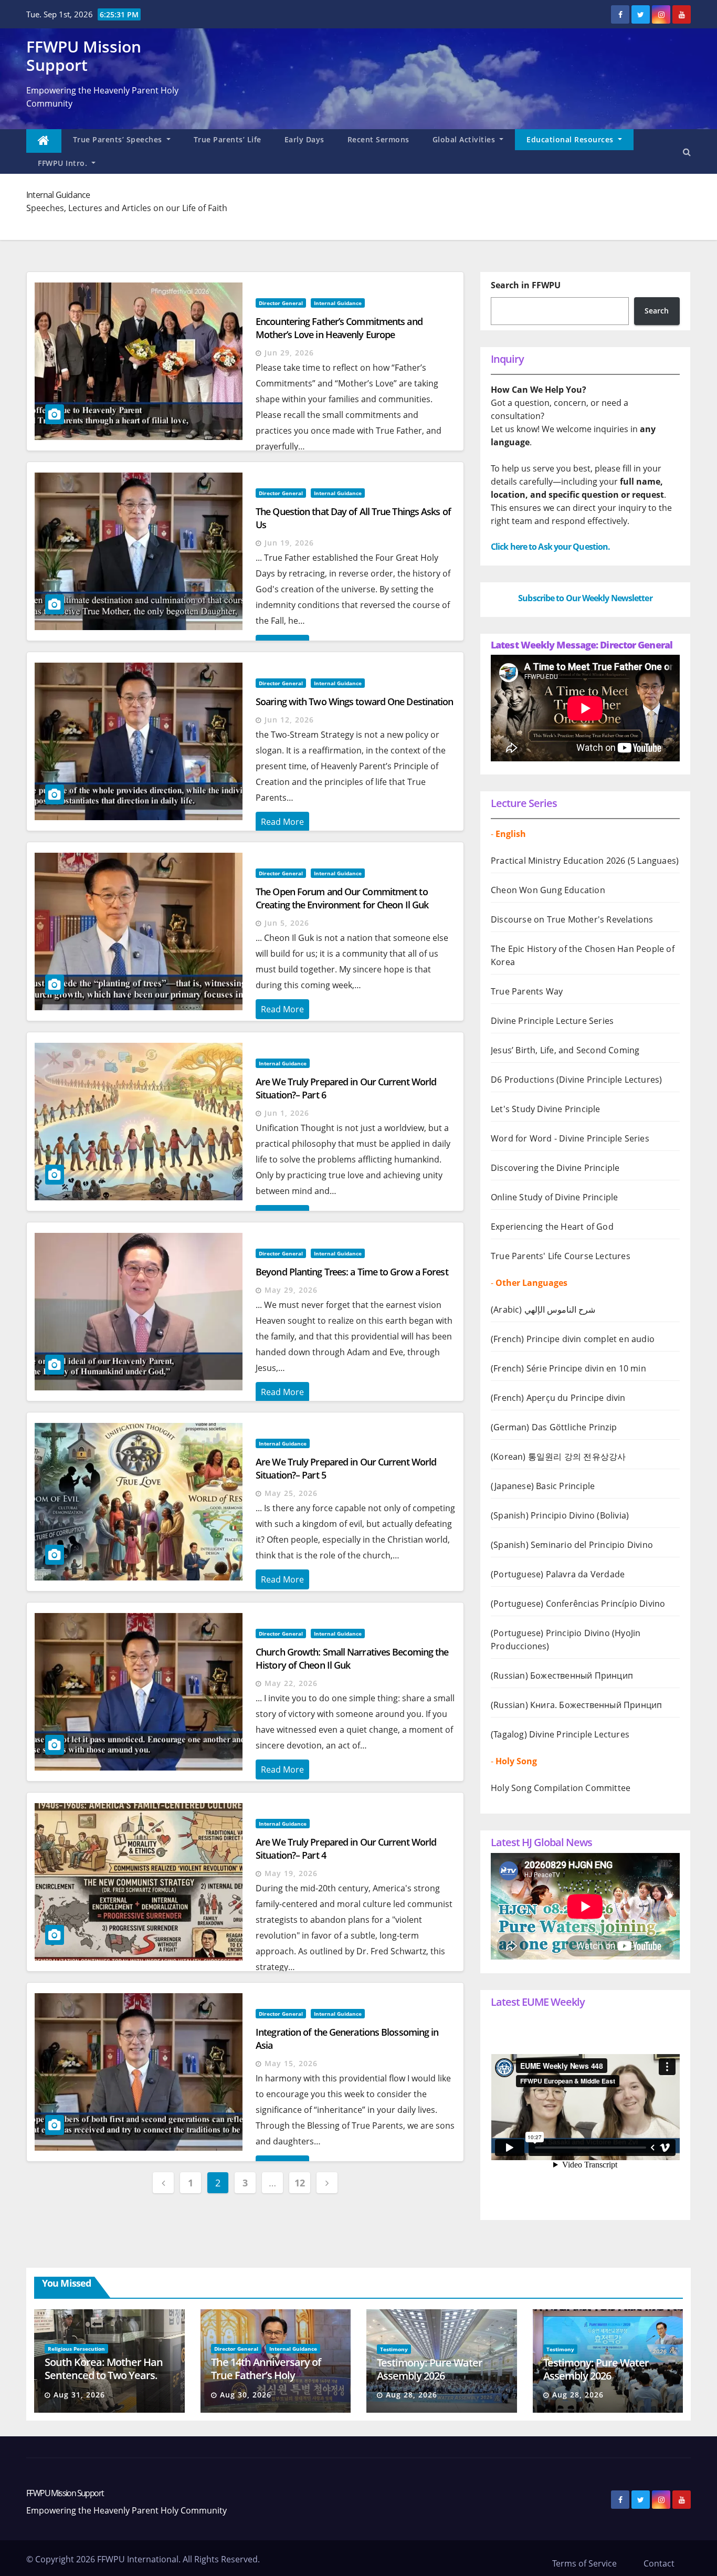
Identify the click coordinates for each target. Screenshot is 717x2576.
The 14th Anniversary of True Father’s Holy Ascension (266, 2375)
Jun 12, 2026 (289, 720)
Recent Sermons (378, 139)
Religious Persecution (76, 2349)
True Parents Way (527, 991)
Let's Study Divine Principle (546, 1109)
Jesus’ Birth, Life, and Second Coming (565, 1050)
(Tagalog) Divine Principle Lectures (560, 1734)
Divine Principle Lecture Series (552, 1021)
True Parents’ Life (228, 139)
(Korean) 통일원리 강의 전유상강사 (558, 1457)
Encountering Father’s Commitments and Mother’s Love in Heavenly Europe (339, 328)
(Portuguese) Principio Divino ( (553, 1633)
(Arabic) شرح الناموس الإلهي (543, 1310)
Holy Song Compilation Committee (561, 1788)
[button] (687, 152)
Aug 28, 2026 (412, 2395)
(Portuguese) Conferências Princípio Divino (578, 1604)
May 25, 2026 (291, 1493)
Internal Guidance (338, 303)
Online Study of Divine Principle (554, 1197)
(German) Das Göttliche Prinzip (554, 1427)
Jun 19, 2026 (289, 543)
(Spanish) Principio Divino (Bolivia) (560, 1515)
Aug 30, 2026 (246, 2395)
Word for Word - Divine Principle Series (570, 1138)
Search (657, 311)
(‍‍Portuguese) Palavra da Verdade (558, 1574)
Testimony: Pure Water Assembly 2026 (430, 2369)
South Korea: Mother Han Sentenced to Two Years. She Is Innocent (104, 2375)
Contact (659, 2563)
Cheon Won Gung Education (548, 890)
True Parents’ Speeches (119, 139)
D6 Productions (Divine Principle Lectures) (576, 1080)
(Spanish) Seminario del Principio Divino (572, 1545)
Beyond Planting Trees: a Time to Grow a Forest (352, 1272)
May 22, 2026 (291, 1683)
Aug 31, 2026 (79, 2395)
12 (299, 2183)
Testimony (394, 2349)
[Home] (44, 141)
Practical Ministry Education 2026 (558, 861)
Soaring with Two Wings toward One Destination (355, 701)
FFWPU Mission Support (84, 56)
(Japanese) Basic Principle (543, 1486)
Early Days (304, 139)
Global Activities (465, 139)
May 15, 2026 (291, 2063)
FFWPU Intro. (64, 163)
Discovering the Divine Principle (555, 1168)
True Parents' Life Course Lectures (561, 1256)
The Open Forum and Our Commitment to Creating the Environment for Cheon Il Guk (342, 898)
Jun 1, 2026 (287, 1113)
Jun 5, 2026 (287, 923)
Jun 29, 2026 (289, 353)
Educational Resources (571, 139)
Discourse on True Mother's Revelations (572, 919)
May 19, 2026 (291, 1873)
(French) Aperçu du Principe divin (558, 1398)
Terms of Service (584, 2563)
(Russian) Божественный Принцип (562, 1676)
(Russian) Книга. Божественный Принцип (576, 1705)
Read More (282, 822)
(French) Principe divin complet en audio (573, 1339)
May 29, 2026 (291, 1290)
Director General (281, 303)
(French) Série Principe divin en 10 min (568, 1368)
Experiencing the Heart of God (552, 1227)
